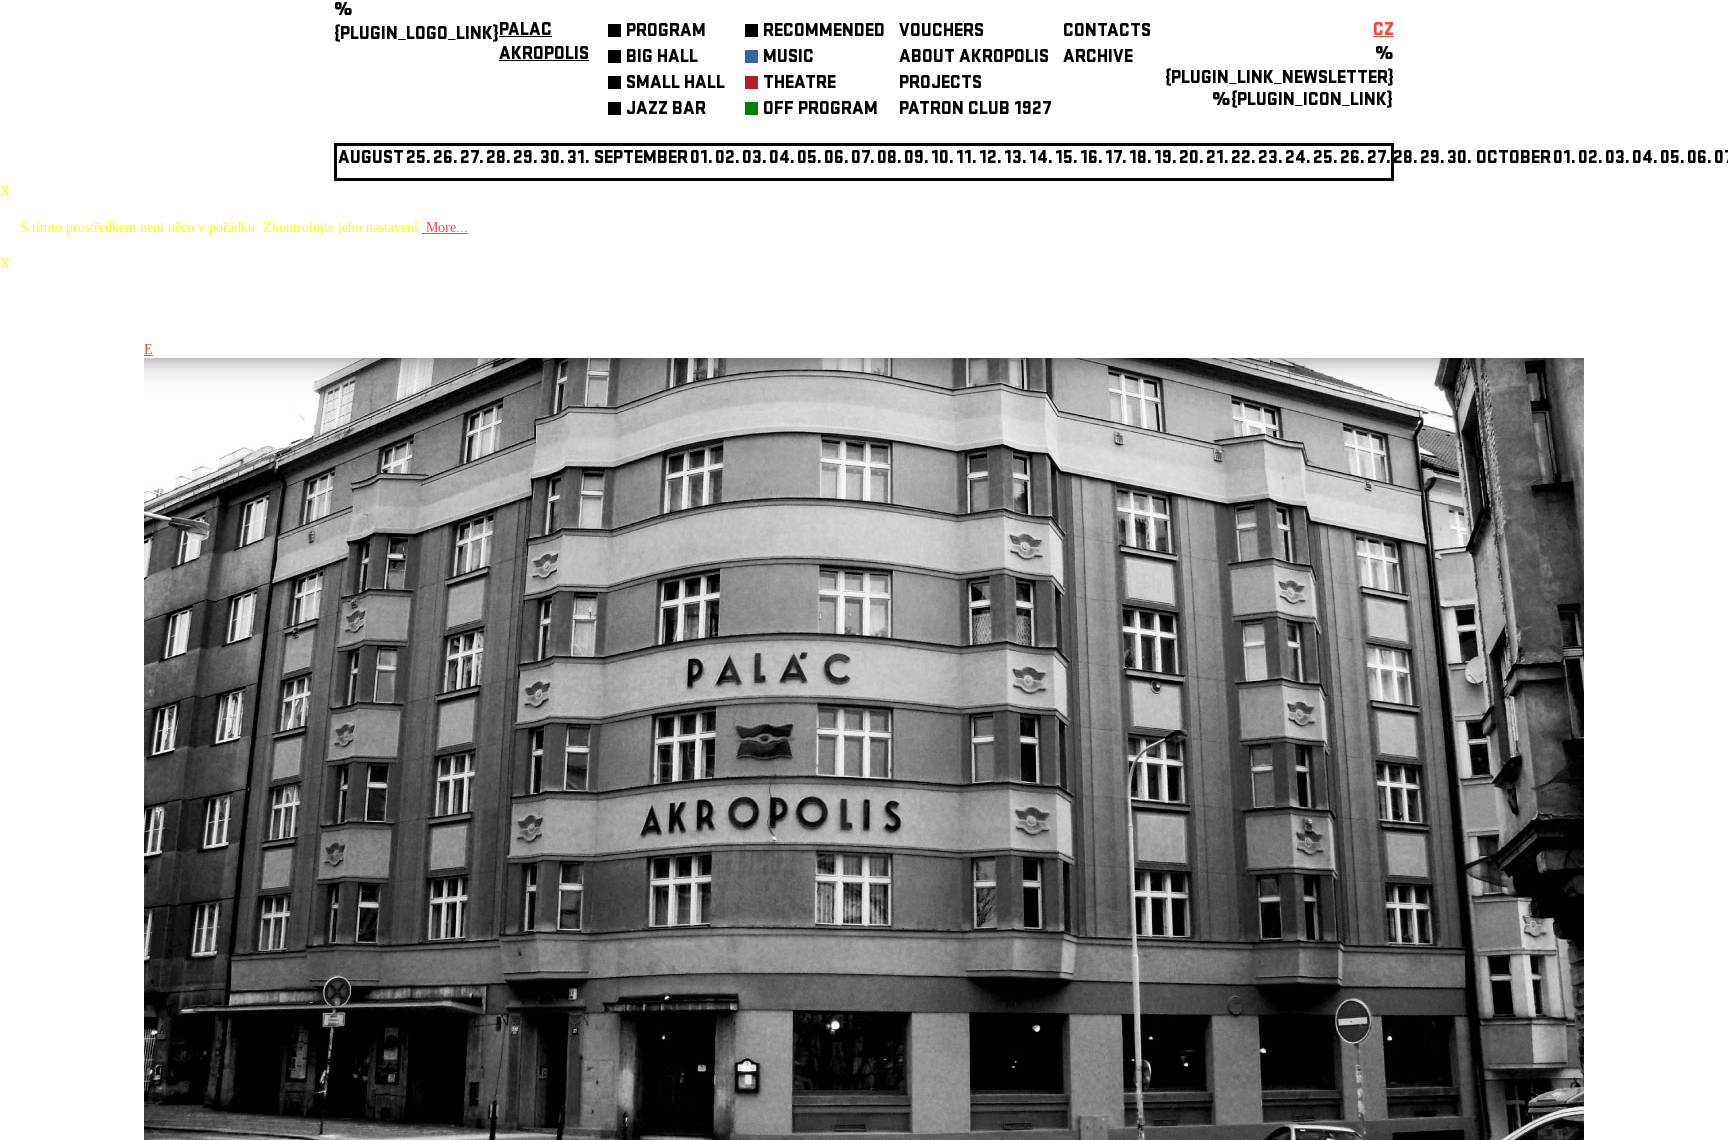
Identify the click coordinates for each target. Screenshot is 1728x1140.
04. (782, 159)
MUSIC (788, 58)
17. (1116, 159)
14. (1041, 159)
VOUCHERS (941, 32)
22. (1243, 159)
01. (1564, 159)
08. (889, 159)
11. (966, 159)
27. (1379, 159)
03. (1617, 159)
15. (1066, 159)
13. (1015, 159)
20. (1191, 159)
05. (1672, 159)
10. (942, 159)
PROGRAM (666, 32)
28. (1405, 159)
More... (445, 227)
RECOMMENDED (824, 32)
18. (1140, 159)
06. (836, 159)
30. (1459, 159)
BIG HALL (662, 58)
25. (1325, 159)
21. (1217, 159)
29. (1432, 159)
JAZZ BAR (666, 110)
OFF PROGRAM (820, 110)
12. (990, 159)
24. (1298, 159)
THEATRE (799, 84)
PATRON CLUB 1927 (975, 110)
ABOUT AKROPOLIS (974, 58)
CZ (1383, 31)
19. (1165, 159)
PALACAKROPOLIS (544, 43)
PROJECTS (940, 84)
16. (1091, 159)
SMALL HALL (675, 84)
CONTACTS (1107, 32)
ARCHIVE (1098, 58)
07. (863, 159)
